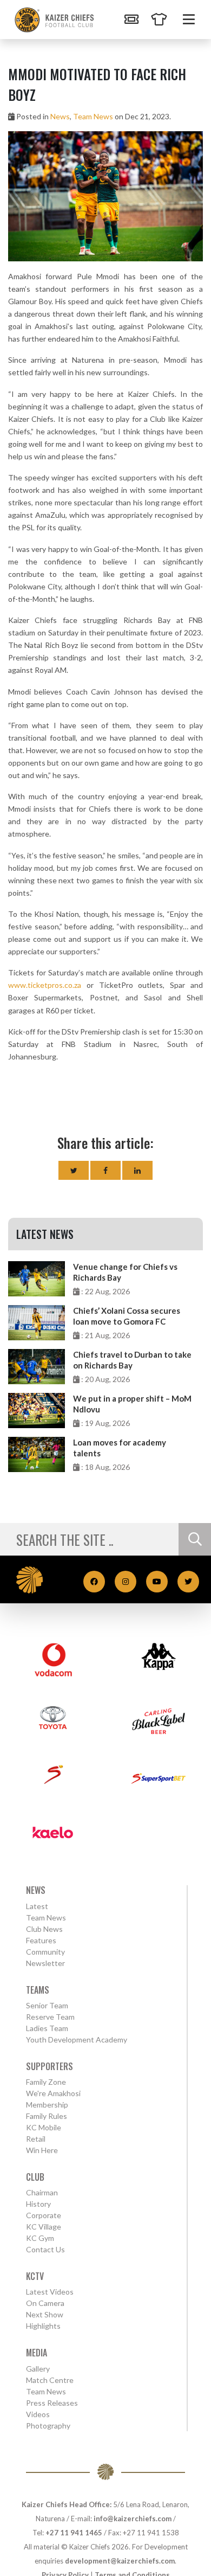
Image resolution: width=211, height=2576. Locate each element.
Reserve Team (50, 2017)
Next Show (45, 2314)
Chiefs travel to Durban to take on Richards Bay (132, 1360)
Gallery (38, 2369)
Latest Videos (50, 2292)
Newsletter (45, 1963)
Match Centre (50, 2380)
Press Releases (52, 2403)
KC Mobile (44, 2127)
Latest (37, 1906)
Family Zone (46, 2082)
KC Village (44, 2227)
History (38, 2204)
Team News (93, 116)
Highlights (43, 2326)
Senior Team (47, 2005)
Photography (48, 2426)
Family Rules (47, 2116)
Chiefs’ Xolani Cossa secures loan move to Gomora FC (127, 1316)
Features (41, 1940)
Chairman (42, 2192)
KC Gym (40, 2238)
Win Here (42, 2150)
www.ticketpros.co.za (45, 985)
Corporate (44, 2215)
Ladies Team (47, 2028)
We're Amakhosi (53, 2093)
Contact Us (45, 2249)
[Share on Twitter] (74, 1170)
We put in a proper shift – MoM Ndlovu (132, 1404)
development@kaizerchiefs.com (120, 2561)
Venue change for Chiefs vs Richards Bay (125, 1272)
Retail (36, 2139)
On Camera (45, 2303)
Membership (47, 2105)
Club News (44, 1929)
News (60, 116)
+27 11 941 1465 (74, 2533)
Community (45, 1952)
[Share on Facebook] (105, 1170)
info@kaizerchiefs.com (133, 2519)
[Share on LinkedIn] (137, 1170)
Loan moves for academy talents (120, 1448)
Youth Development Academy (77, 2039)
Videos (38, 2414)
